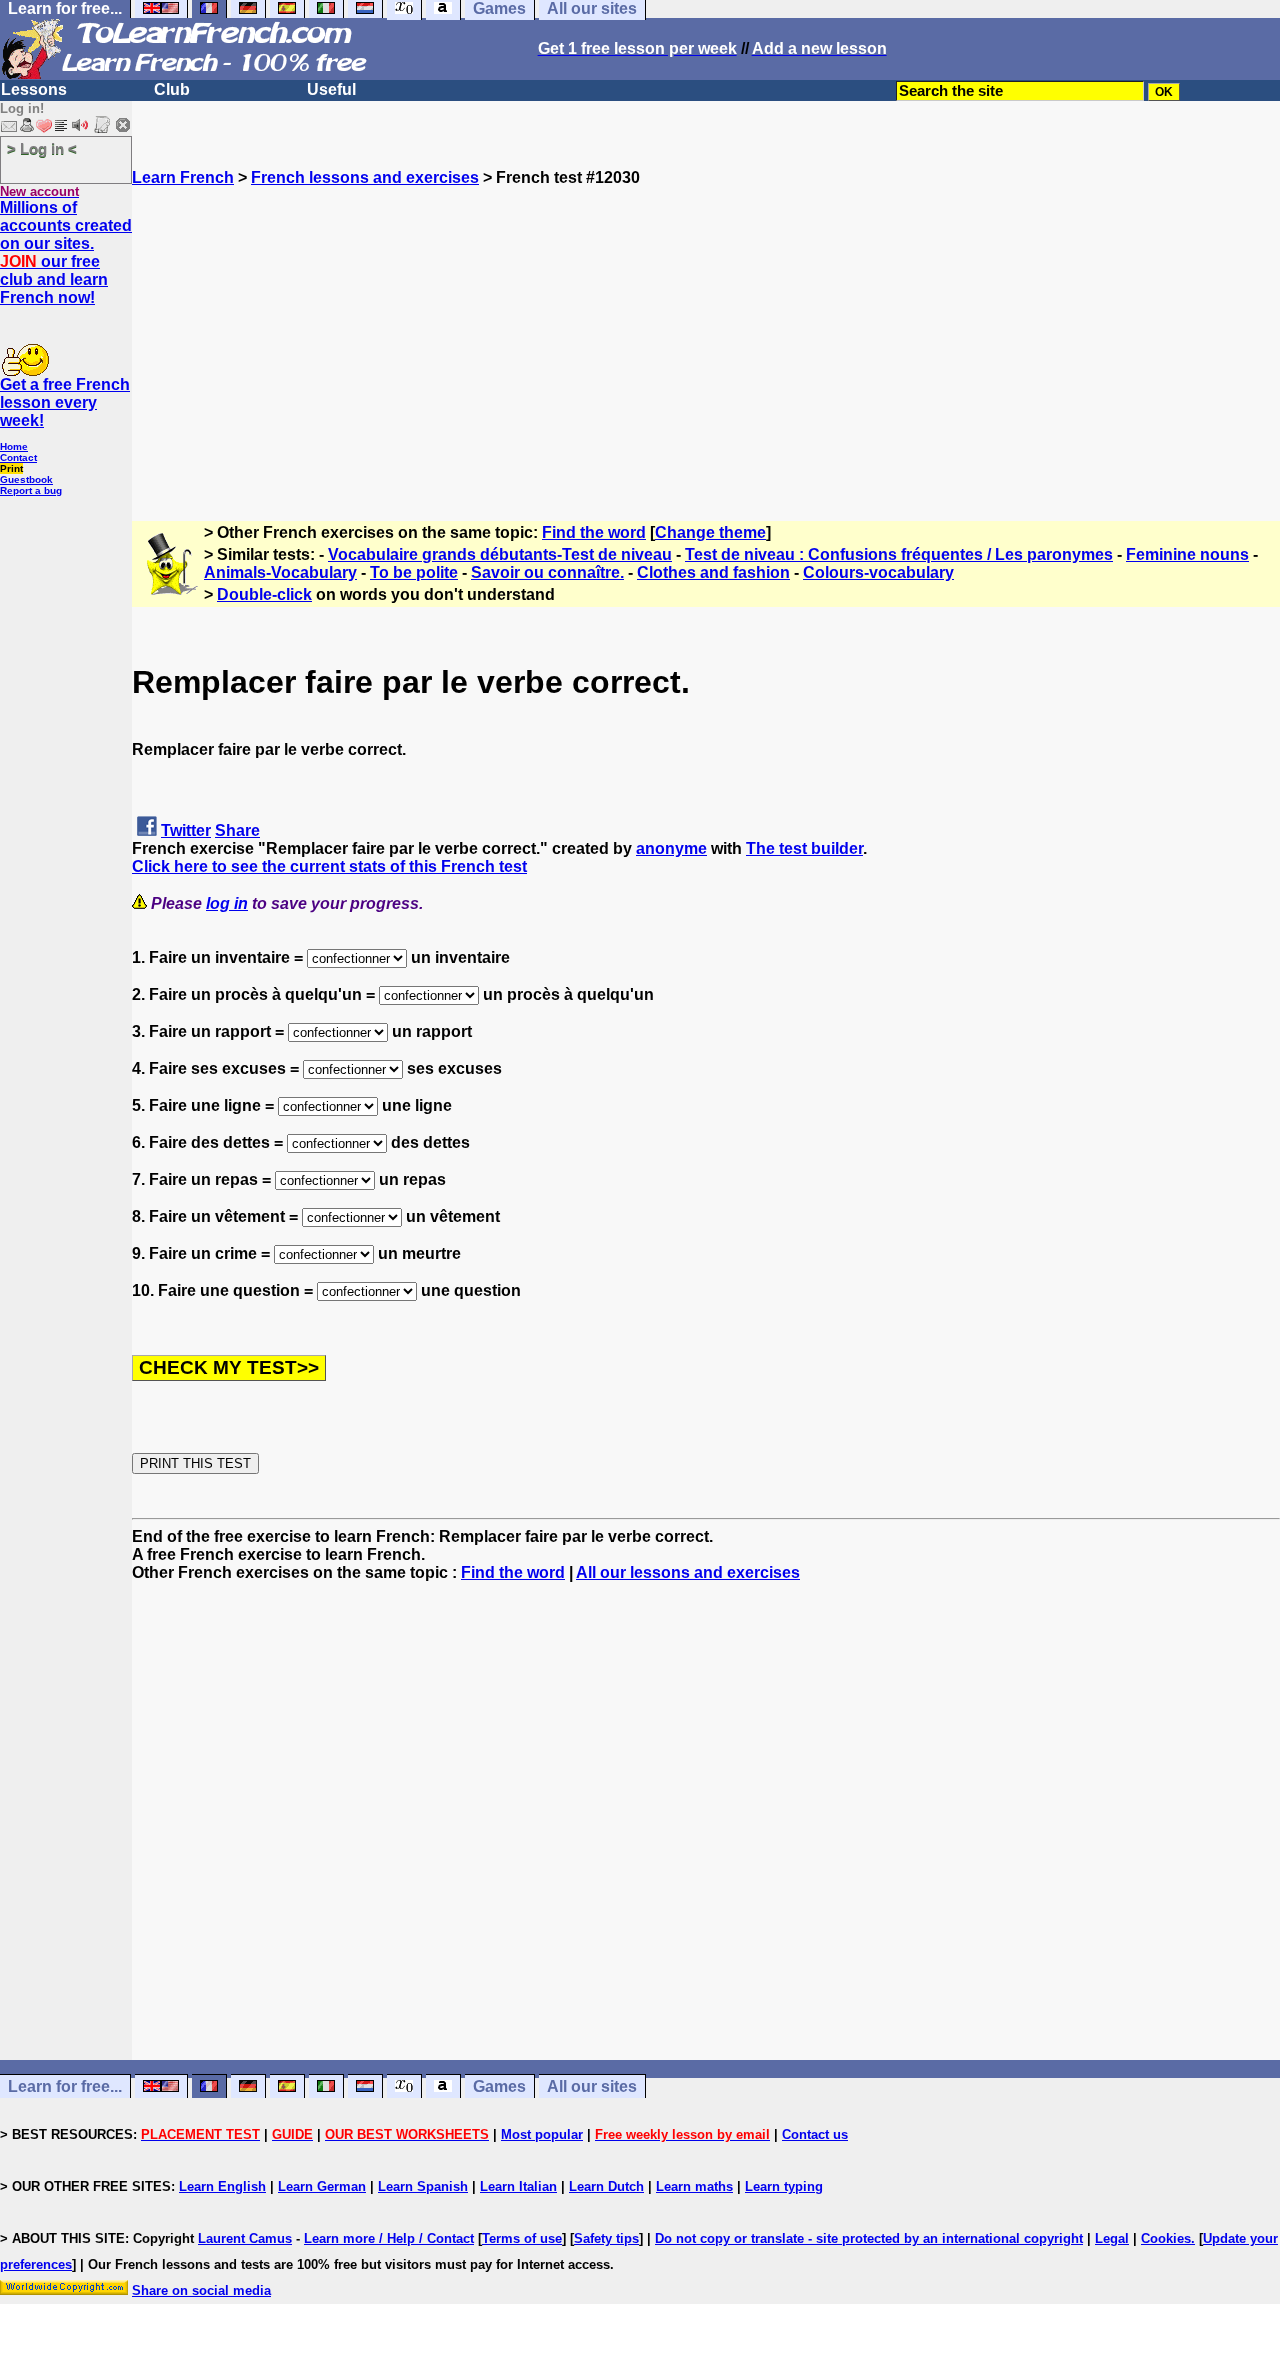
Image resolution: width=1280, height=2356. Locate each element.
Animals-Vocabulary (280, 572)
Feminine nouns (1187, 554)
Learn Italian (518, 2186)
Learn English (222, 2186)
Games (499, 2086)
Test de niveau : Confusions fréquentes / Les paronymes (899, 554)
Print (11, 468)
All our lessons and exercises (688, 1572)
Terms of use (522, 2238)
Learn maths (694, 2186)
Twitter (186, 830)
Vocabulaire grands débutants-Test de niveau (500, 554)
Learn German (322, 2186)
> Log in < (42, 148)
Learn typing (784, 2186)
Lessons (34, 89)
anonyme (671, 848)
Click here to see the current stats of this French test (329, 866)
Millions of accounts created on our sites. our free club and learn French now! (66, 252)
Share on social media (201, 2290)
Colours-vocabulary (878, 572)
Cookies (1166, 2238)
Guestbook (26, 479)
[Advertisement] (706, 327)
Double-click (264, 594)
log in (227, 903)
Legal (1112, 2238)
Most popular (542, 2134)
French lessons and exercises (365, 177)
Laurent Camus (245, 2238)
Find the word (594, 532)
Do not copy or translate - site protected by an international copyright (869, 2238)
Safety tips (606, 2238)
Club (172, 89)
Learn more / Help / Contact (389, 2238)
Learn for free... (65, 2086)
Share (237, 830)
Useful (331, 89)
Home (14, 446)
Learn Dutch (606, 2186)
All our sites (592, 2086)
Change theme (710, 532)
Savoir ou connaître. (547, 572)
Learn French (183, 177)
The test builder (804, 848)
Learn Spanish (423, 2186)
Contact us (815, 2134)
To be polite (414, 572)
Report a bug (31, 490)
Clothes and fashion (713, 572)
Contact (18, 457)
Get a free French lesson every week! (65, 402)
